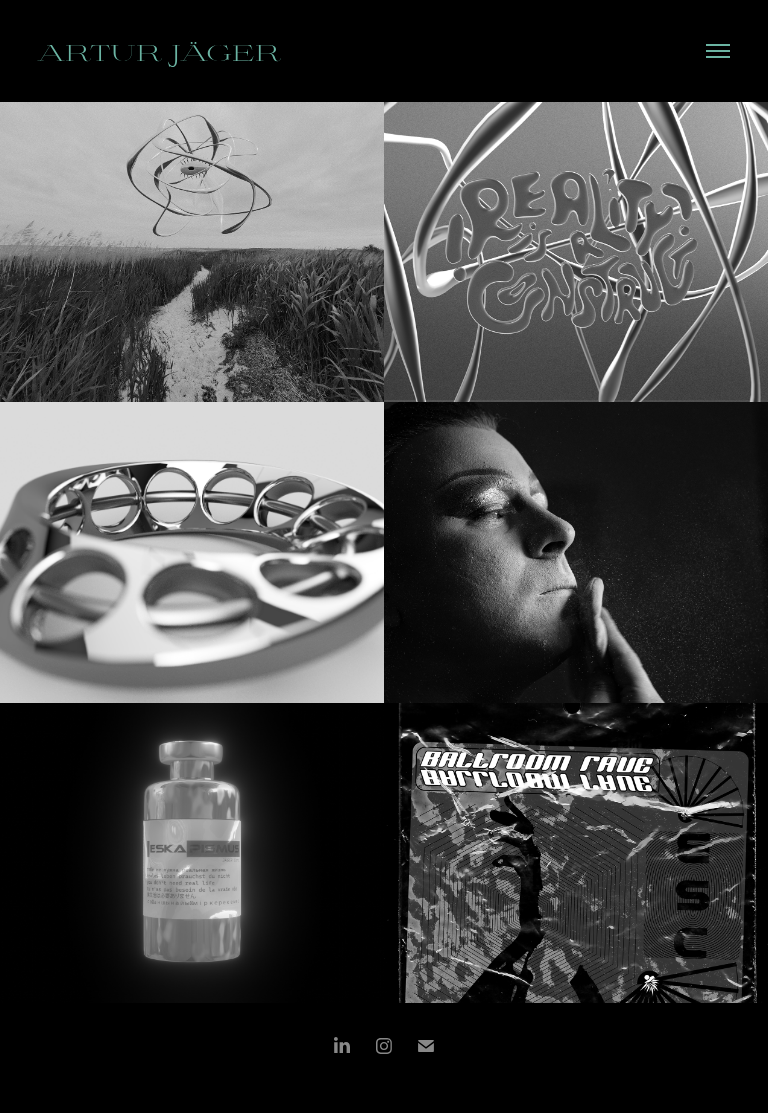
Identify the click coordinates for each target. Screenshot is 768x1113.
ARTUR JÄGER (159, 51)
